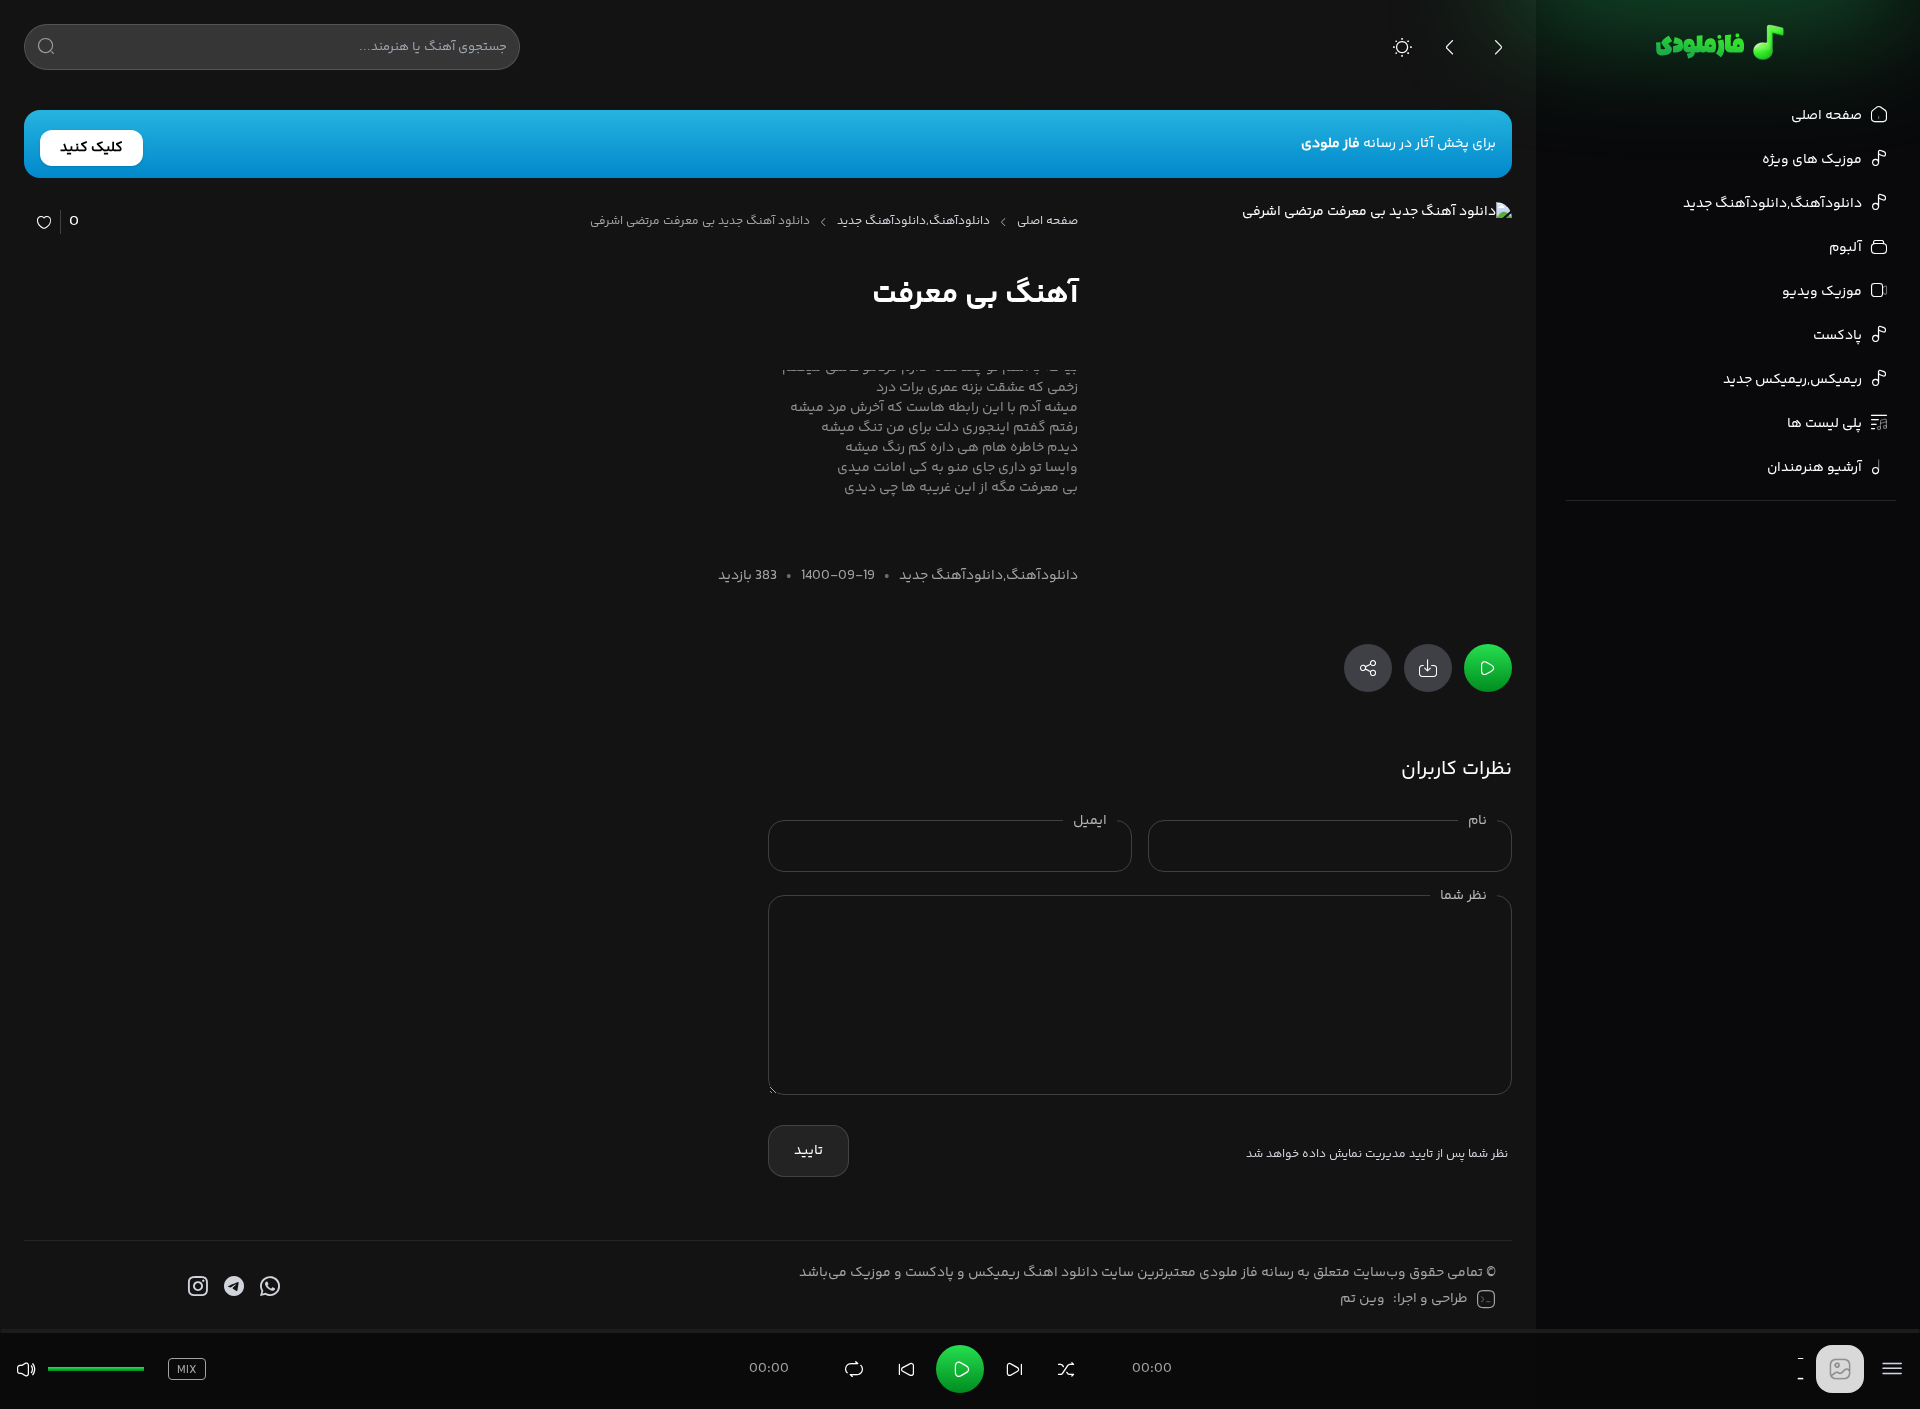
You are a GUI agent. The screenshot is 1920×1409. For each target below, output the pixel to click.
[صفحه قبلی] (1450, 47)
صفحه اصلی (1047, 222)
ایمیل (1090, 821)
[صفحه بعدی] (1498, 47)
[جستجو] (46, 50)
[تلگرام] (232, 1287)
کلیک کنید (91, 148)
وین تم (1362, 1299)
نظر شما (1463, 896)
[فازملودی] (1716, 42)
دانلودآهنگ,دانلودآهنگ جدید (913, 222)
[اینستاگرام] (196, 1287)
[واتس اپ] (268, 1287)
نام (1477, 821)
